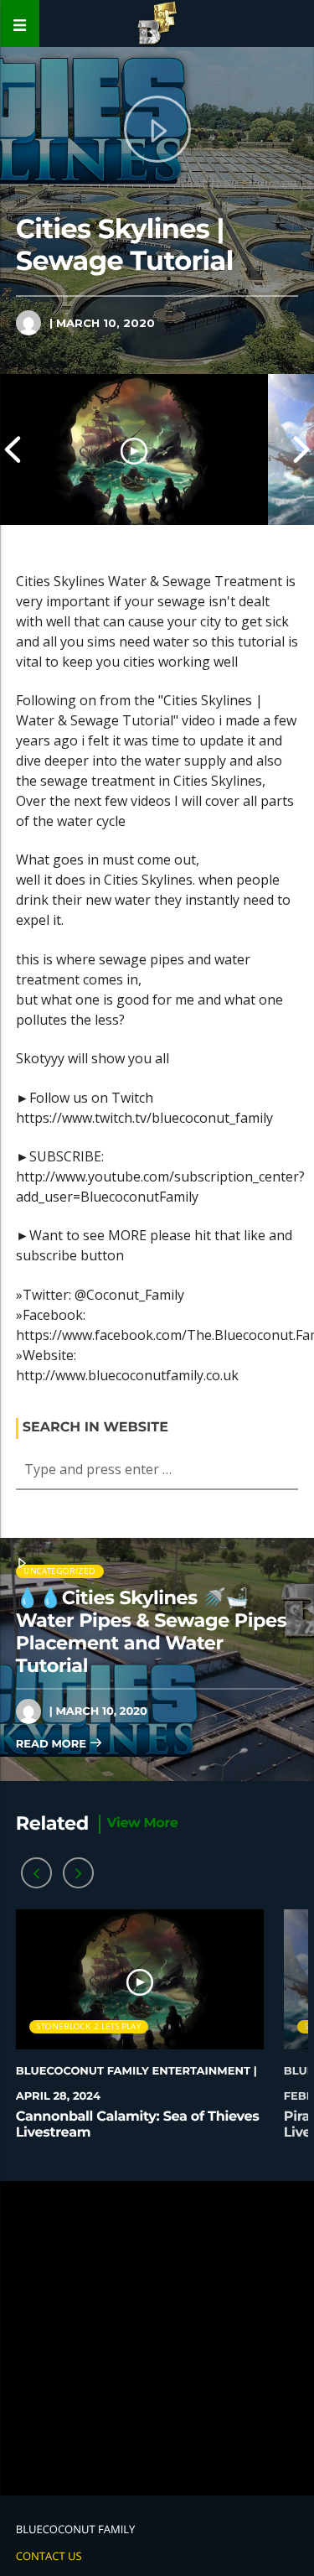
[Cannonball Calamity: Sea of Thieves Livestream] (134, 449)
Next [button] (301, 449)
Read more (53, 1744)
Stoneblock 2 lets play (88, 2026)
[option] (134, 449)
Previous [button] (13, 449)
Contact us (49, 2556)
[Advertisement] (157, 2338)
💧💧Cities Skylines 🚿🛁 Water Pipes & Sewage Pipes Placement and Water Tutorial (151, 1631)
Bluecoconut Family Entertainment (133, 2071)
